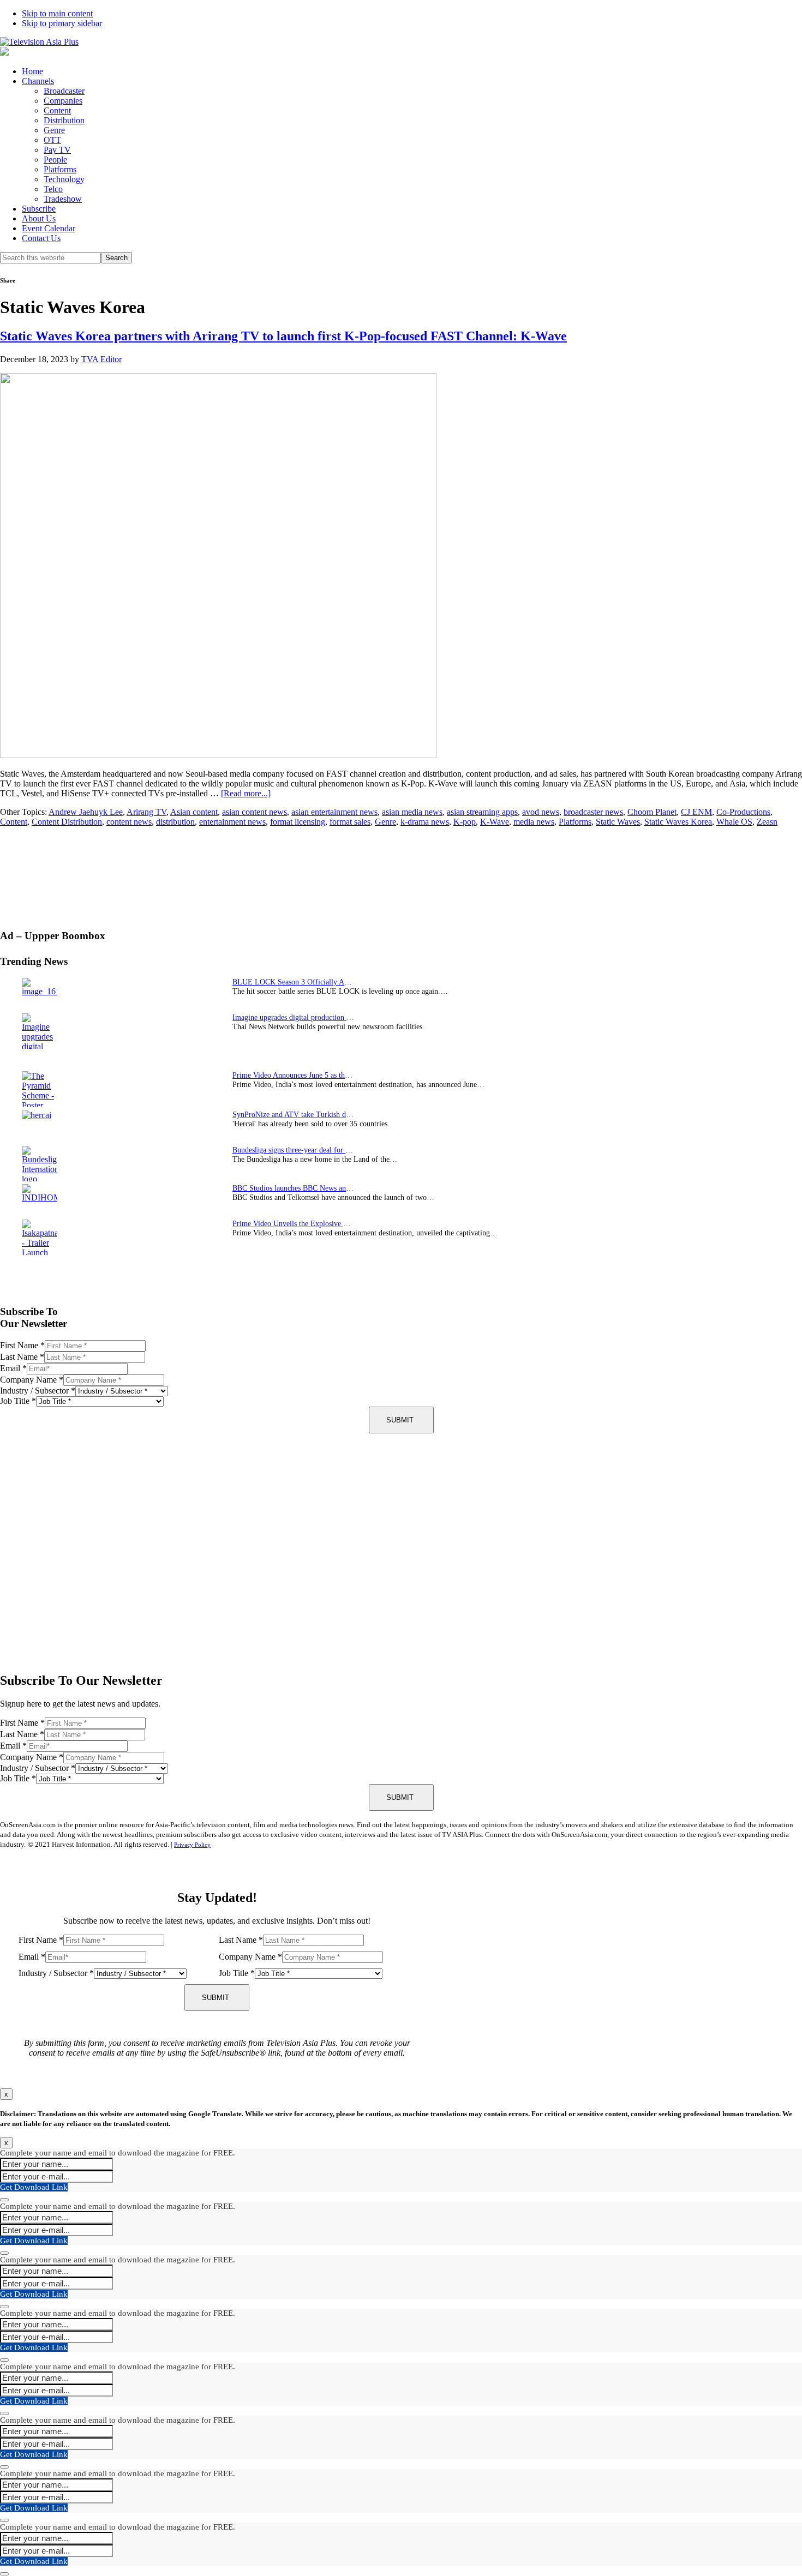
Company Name (32, 1380)
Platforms (60, 169)
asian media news (412, 812)
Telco (53, 189)
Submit (400, 1420)
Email (13, 1368)
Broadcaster (64, 91)
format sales (350, 822)
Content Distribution (67, 822)
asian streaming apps (482, 812)
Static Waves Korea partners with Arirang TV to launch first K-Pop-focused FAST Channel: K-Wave (283, 336)
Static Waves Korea (678, 822)
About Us (39, 218)
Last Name (22, 1357)
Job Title (18, 1401)
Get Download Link (34, 2187)
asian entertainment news (334, 812)
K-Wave (495, 822)
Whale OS (734, 822)
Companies (63, 101)
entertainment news (232, 822)
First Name (22, 1345)
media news (534, 822)
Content (57, 110)
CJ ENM (696, 812)
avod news (541, 812)
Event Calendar (49, 228)
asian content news (255, 812)
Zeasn (767, 822)
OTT (52, 140)
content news (129, 822)
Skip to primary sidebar (62, 23)
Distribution (64, 120)
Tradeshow (63, 199)
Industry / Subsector (38, 1391)
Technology (64, 179)
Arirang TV (146, 812)
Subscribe (39, 209)
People (55, 160)
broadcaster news (593, 812)
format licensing (298, 822)
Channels (38, 81)
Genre (54, 130)
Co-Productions (743, 812)
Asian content (194, 812)
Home (32, 71)
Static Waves (618, 822)
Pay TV (57, 150)
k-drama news (425, 822)
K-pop (465, 822)
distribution (175, 822)
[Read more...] (246, 793)
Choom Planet (652, 812)
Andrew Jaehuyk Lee (86, 812)
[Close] (4, 2200)
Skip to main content (57, 13)
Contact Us (41, 238)
